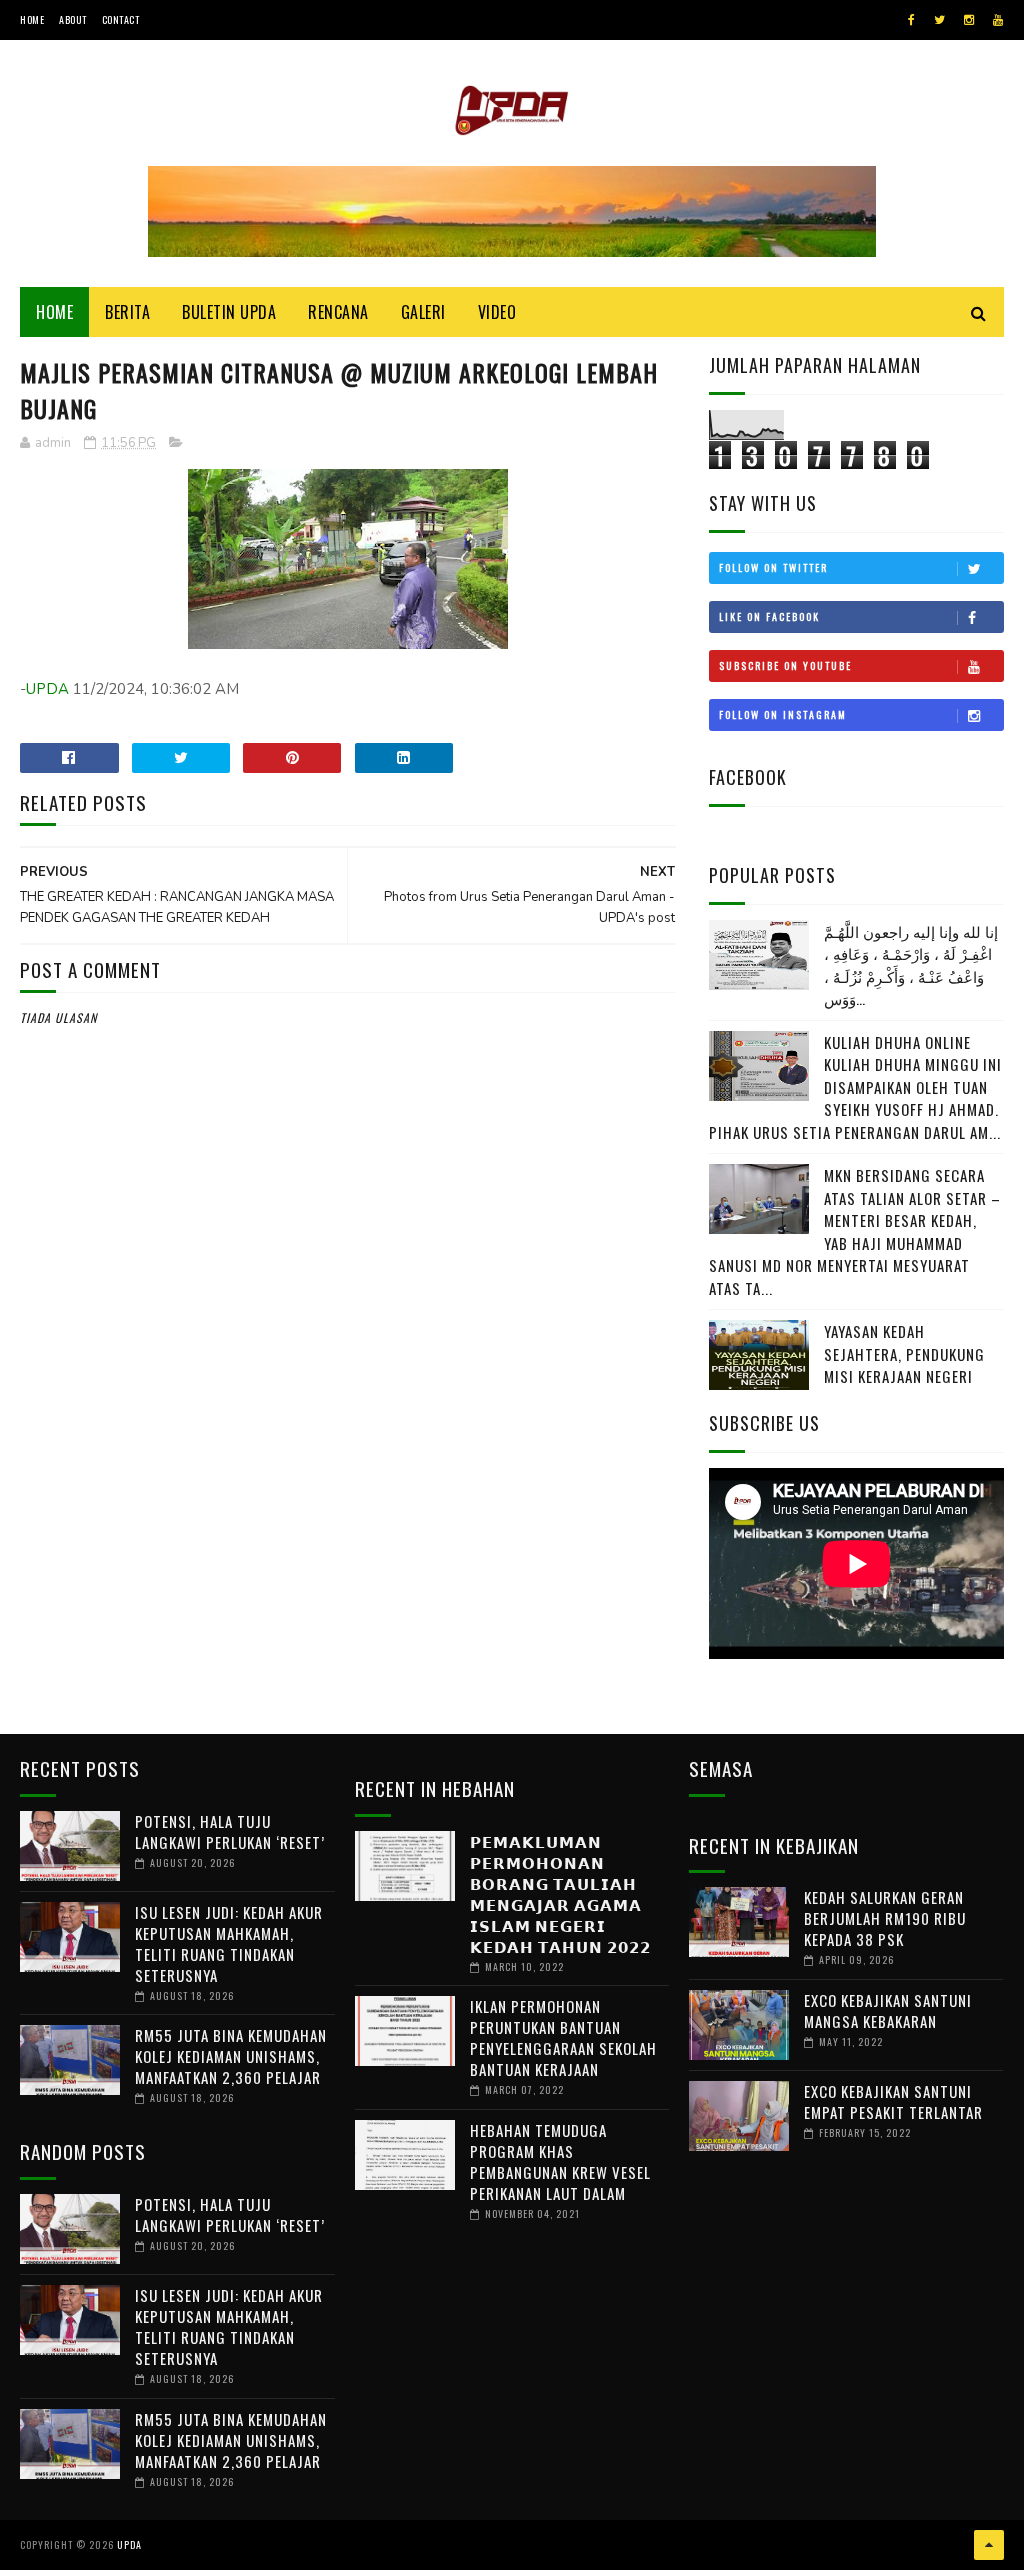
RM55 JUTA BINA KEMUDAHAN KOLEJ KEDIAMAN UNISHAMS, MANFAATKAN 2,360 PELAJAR (231, 2056)
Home (32, 19)
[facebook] (911, 20)
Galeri (423, 312)
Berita (127, 312)
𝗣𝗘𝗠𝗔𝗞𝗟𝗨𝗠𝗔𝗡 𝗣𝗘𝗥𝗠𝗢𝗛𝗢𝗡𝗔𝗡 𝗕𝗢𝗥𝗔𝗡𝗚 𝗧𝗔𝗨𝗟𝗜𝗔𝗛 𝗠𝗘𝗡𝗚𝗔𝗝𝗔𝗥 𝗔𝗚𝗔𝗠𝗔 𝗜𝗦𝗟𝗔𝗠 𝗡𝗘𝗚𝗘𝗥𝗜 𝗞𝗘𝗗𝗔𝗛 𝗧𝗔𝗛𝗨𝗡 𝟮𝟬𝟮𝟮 (560, 1893)
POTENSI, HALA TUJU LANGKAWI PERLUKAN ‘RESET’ (230, 1831)
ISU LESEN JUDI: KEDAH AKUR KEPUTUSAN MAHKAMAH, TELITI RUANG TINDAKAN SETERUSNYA (229, 1943)
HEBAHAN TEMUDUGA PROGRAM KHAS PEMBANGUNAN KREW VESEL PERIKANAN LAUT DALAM (560, 2161)
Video (497, 312)
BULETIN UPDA (229, 312)
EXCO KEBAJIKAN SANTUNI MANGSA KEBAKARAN (888, 2010)
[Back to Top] (989, 2545)
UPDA (47, 689)
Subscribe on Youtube (785, 665)
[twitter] (939, 20)
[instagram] (969, 20)
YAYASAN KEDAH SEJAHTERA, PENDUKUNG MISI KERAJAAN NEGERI (904, 1353)
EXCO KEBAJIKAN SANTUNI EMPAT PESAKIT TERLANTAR (893, 2101)
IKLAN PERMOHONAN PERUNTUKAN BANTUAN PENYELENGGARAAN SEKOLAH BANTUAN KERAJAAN (563, 2037)
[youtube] (998, 20)
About (73, 19)
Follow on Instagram (783, 714)
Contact (121, 19)
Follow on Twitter (773, 567)
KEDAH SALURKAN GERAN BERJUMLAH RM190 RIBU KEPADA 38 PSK (885, 1918)
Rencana (338, 312)
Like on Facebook (769, 616)
